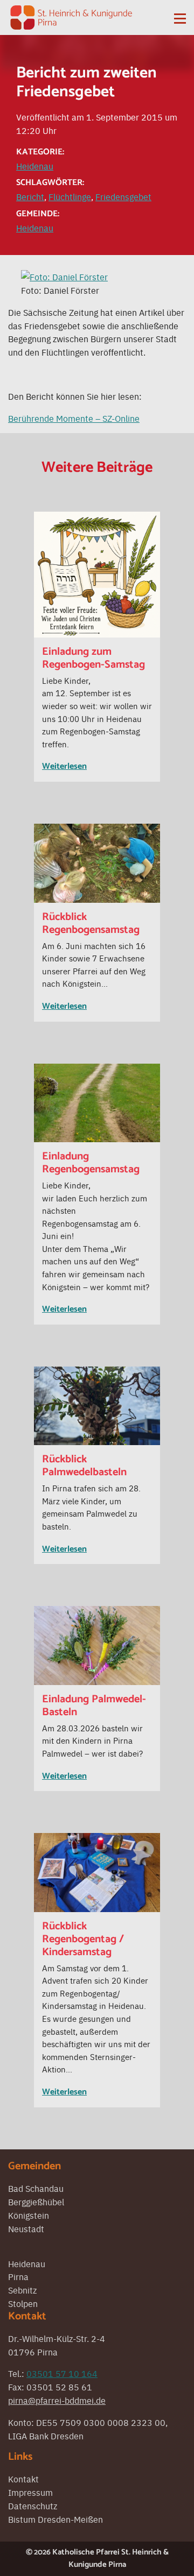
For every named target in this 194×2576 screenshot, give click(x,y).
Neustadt (26, 2228)
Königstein (29, 2215)
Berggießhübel (36, 2202)
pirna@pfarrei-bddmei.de (57, 2400)
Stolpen (23, 2303)
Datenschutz (33, 2506)
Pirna (18, 2276)
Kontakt (23, 2479)
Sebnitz (22, 2290)
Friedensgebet (123, 196)
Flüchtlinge (70, 196)
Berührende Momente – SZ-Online (74, 418)
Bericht (30, 196)
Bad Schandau (36, 2188)
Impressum (30, 2492)
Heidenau (35, 166)
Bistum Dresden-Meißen (56, 2519)
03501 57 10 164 (62, 2373)
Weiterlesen (64, 766)
